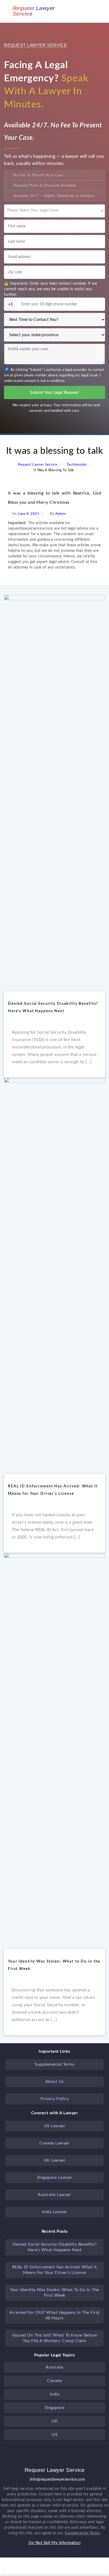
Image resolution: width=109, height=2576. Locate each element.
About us (55, 2082)
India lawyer (55, 2212)
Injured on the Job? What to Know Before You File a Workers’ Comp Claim (54, 2338)
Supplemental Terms (54, 2064)
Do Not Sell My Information (54, 2543)
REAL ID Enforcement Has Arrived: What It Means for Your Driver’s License (55, 2270)
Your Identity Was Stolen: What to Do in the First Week (54, 2293)
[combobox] (54, 211)
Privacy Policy (54, 2099)
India (55, 2394)
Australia (54, 2367)
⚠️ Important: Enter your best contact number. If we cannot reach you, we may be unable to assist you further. (50, 289)
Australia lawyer (54, 2195)
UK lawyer (55, 2160)
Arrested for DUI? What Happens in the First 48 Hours (54, 2315)
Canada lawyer (55, 2143)
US (54, 2435)
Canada (54, 2381)
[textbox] (54, 209)
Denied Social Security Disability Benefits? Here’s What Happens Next (55, 2247)
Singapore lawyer (55, 2177)
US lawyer (55, 2126)
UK (54, 2421)
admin (61, 514)
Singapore (55, 2408)
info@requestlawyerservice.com (58, 2480)
